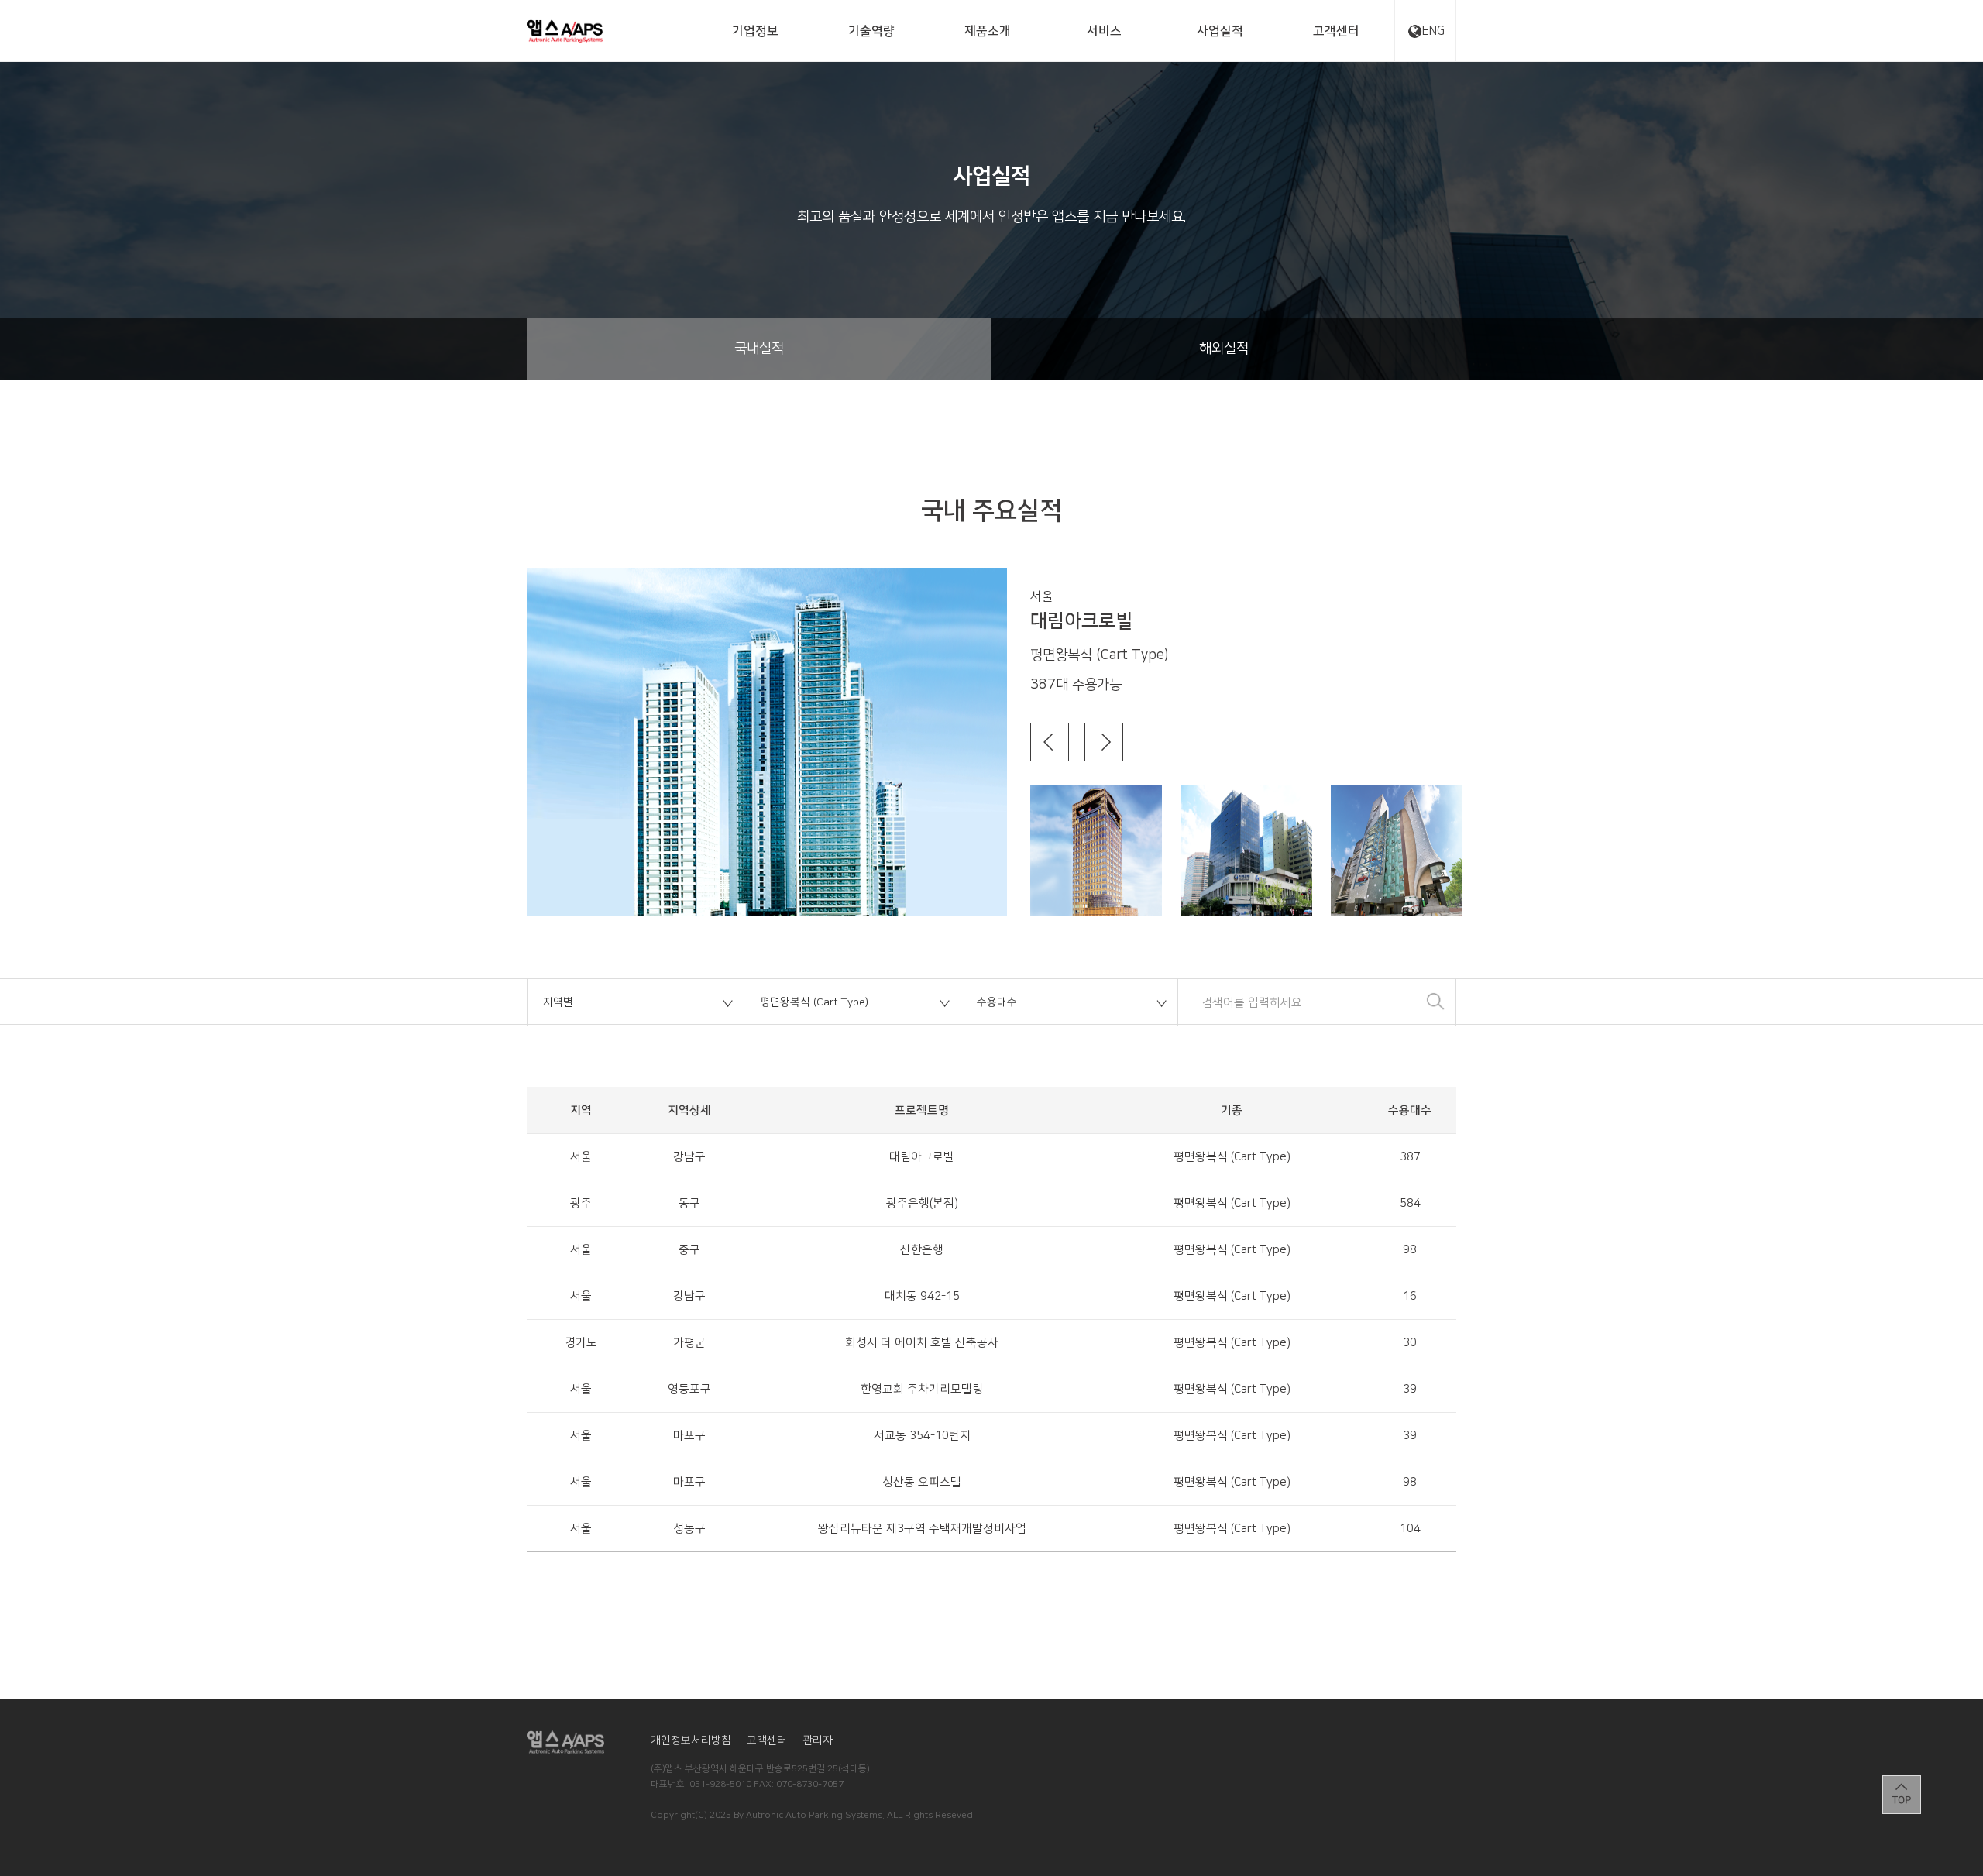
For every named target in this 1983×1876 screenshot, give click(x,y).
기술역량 (871, 31)
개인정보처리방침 (691, 1740)
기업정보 (755, 31)
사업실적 (1220, 31)
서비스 (1104, 31)
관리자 (818, 1740)
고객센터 (1336, 31)
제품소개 (988, 31)
